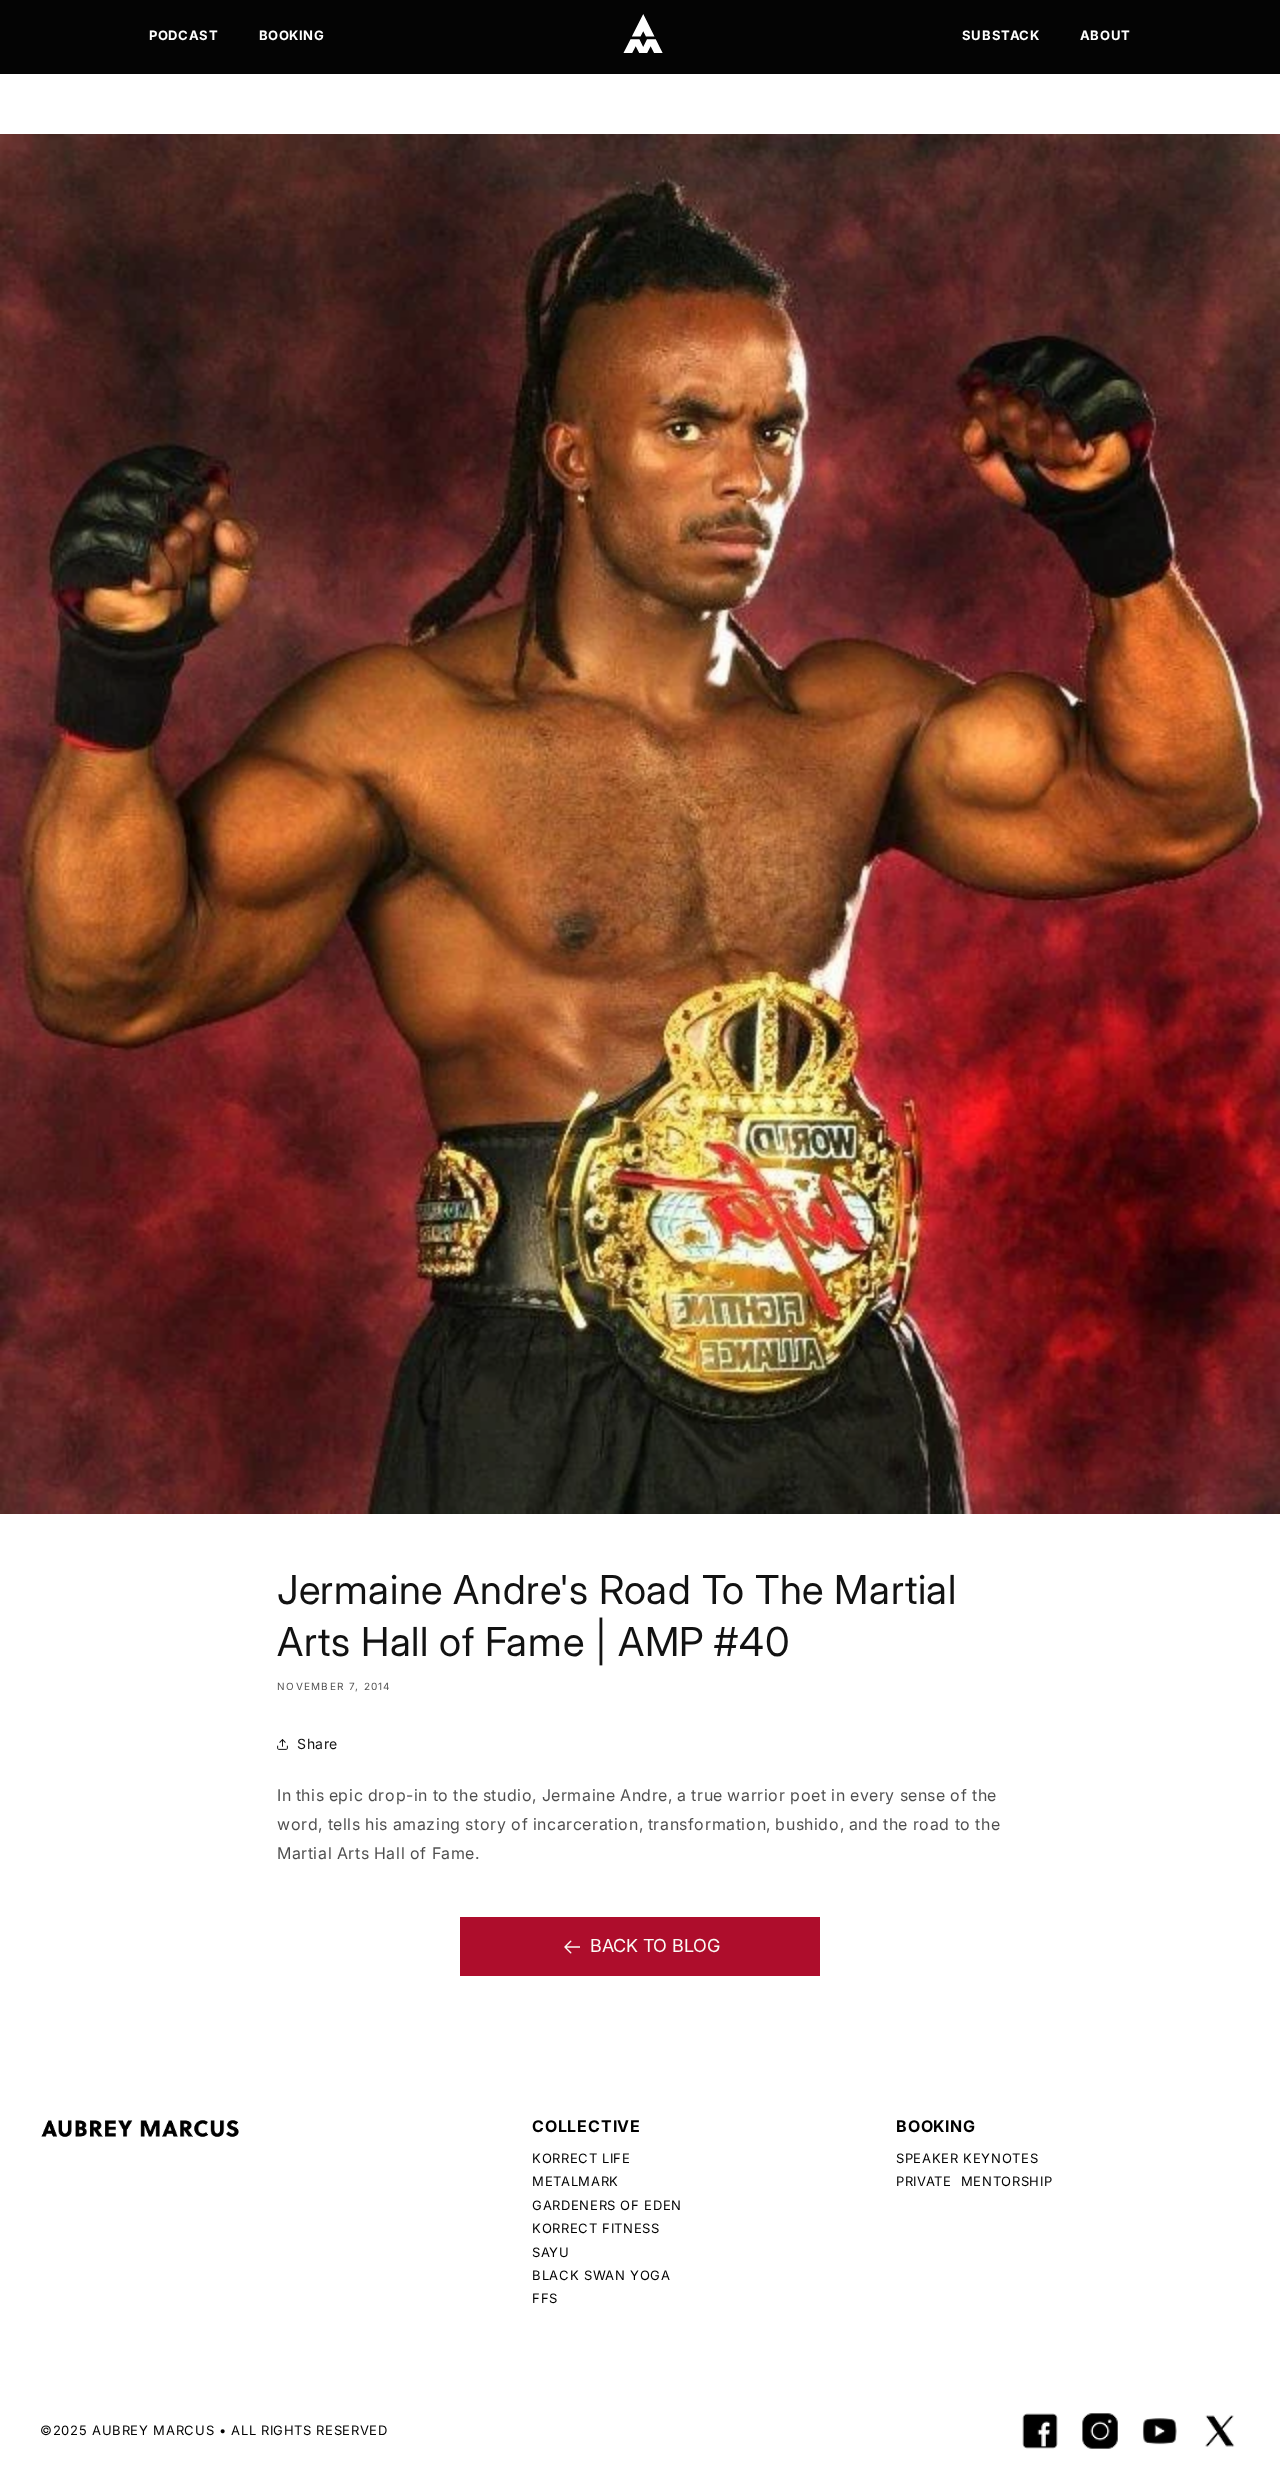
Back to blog (655, 1945)
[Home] (643, 34)
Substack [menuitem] (1001, 35)
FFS (545, 2298)
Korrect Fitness (596, 2228)
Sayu (551, 2252)
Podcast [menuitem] (183, 35)
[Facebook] (1040, 2431)
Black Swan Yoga (601, 2275)
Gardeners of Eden (607, 2205)
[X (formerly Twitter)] (1220, 2431)
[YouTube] (1160, 2431)
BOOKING (936, 2126)
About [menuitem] (1105, 35)
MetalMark (575, 2181)
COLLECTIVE (586, 2126)
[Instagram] (1100, 2431)
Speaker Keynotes (967, 2158)
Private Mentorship (974, 2181)
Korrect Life (581, 2158)
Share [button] (317, 1743)
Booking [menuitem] (292, 35)
